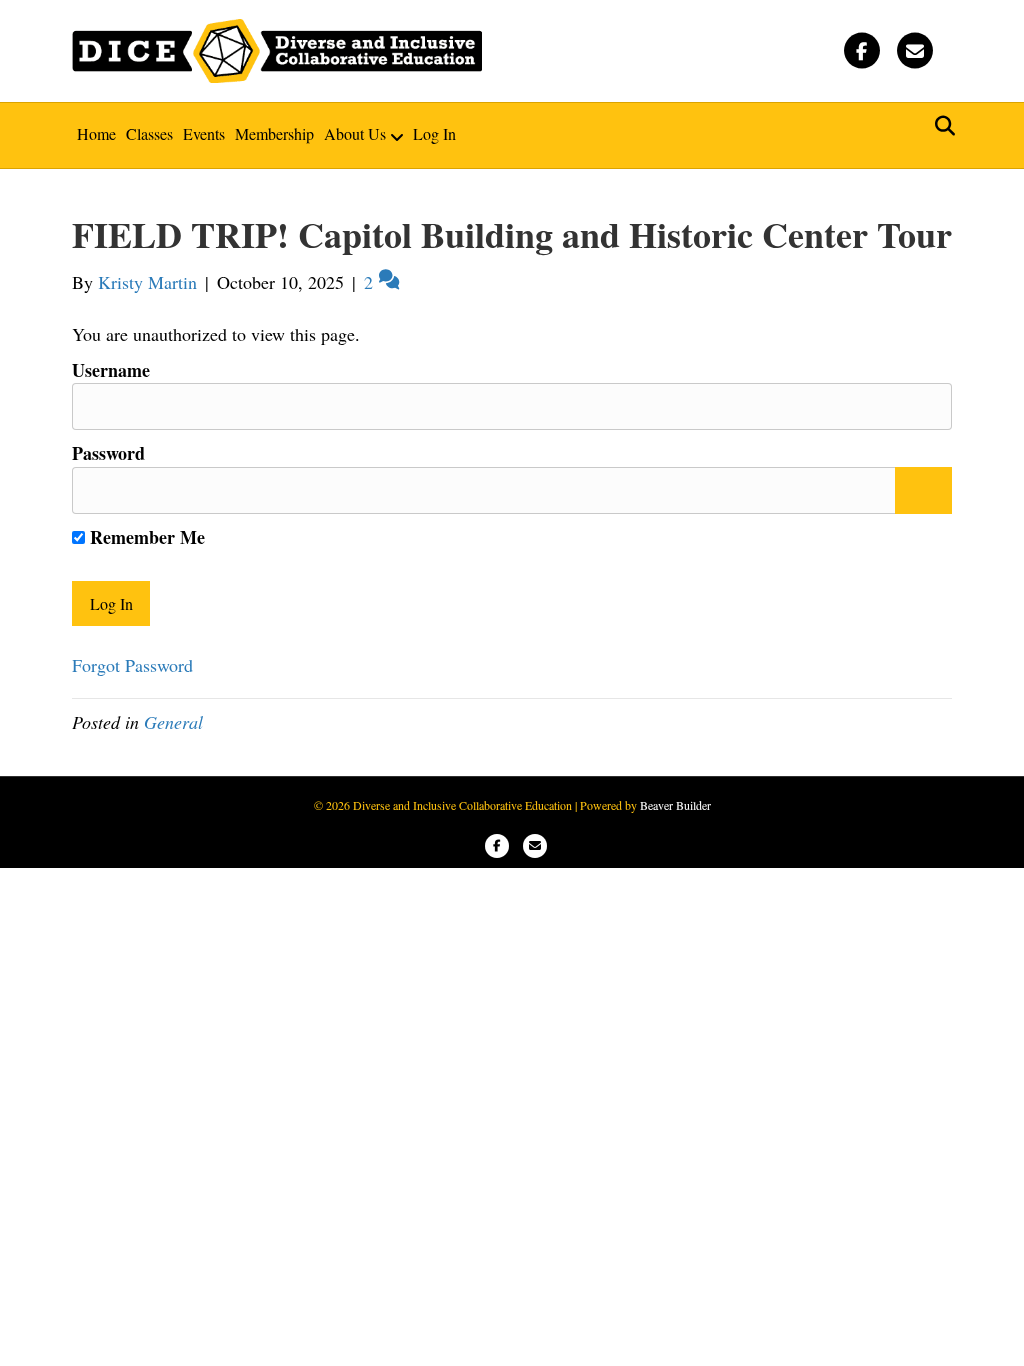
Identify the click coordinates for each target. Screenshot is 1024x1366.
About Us (355, 133)
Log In (434, 133)
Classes (149, 133)
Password (108, 453)
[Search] (939, 126)
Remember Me (145, 537)
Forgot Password (132, 665)
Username (111, 370)
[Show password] (923, 491)
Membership (274, 133)
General (173, 722)
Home (96, 133)
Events (204, 133)
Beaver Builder (675, 805)
